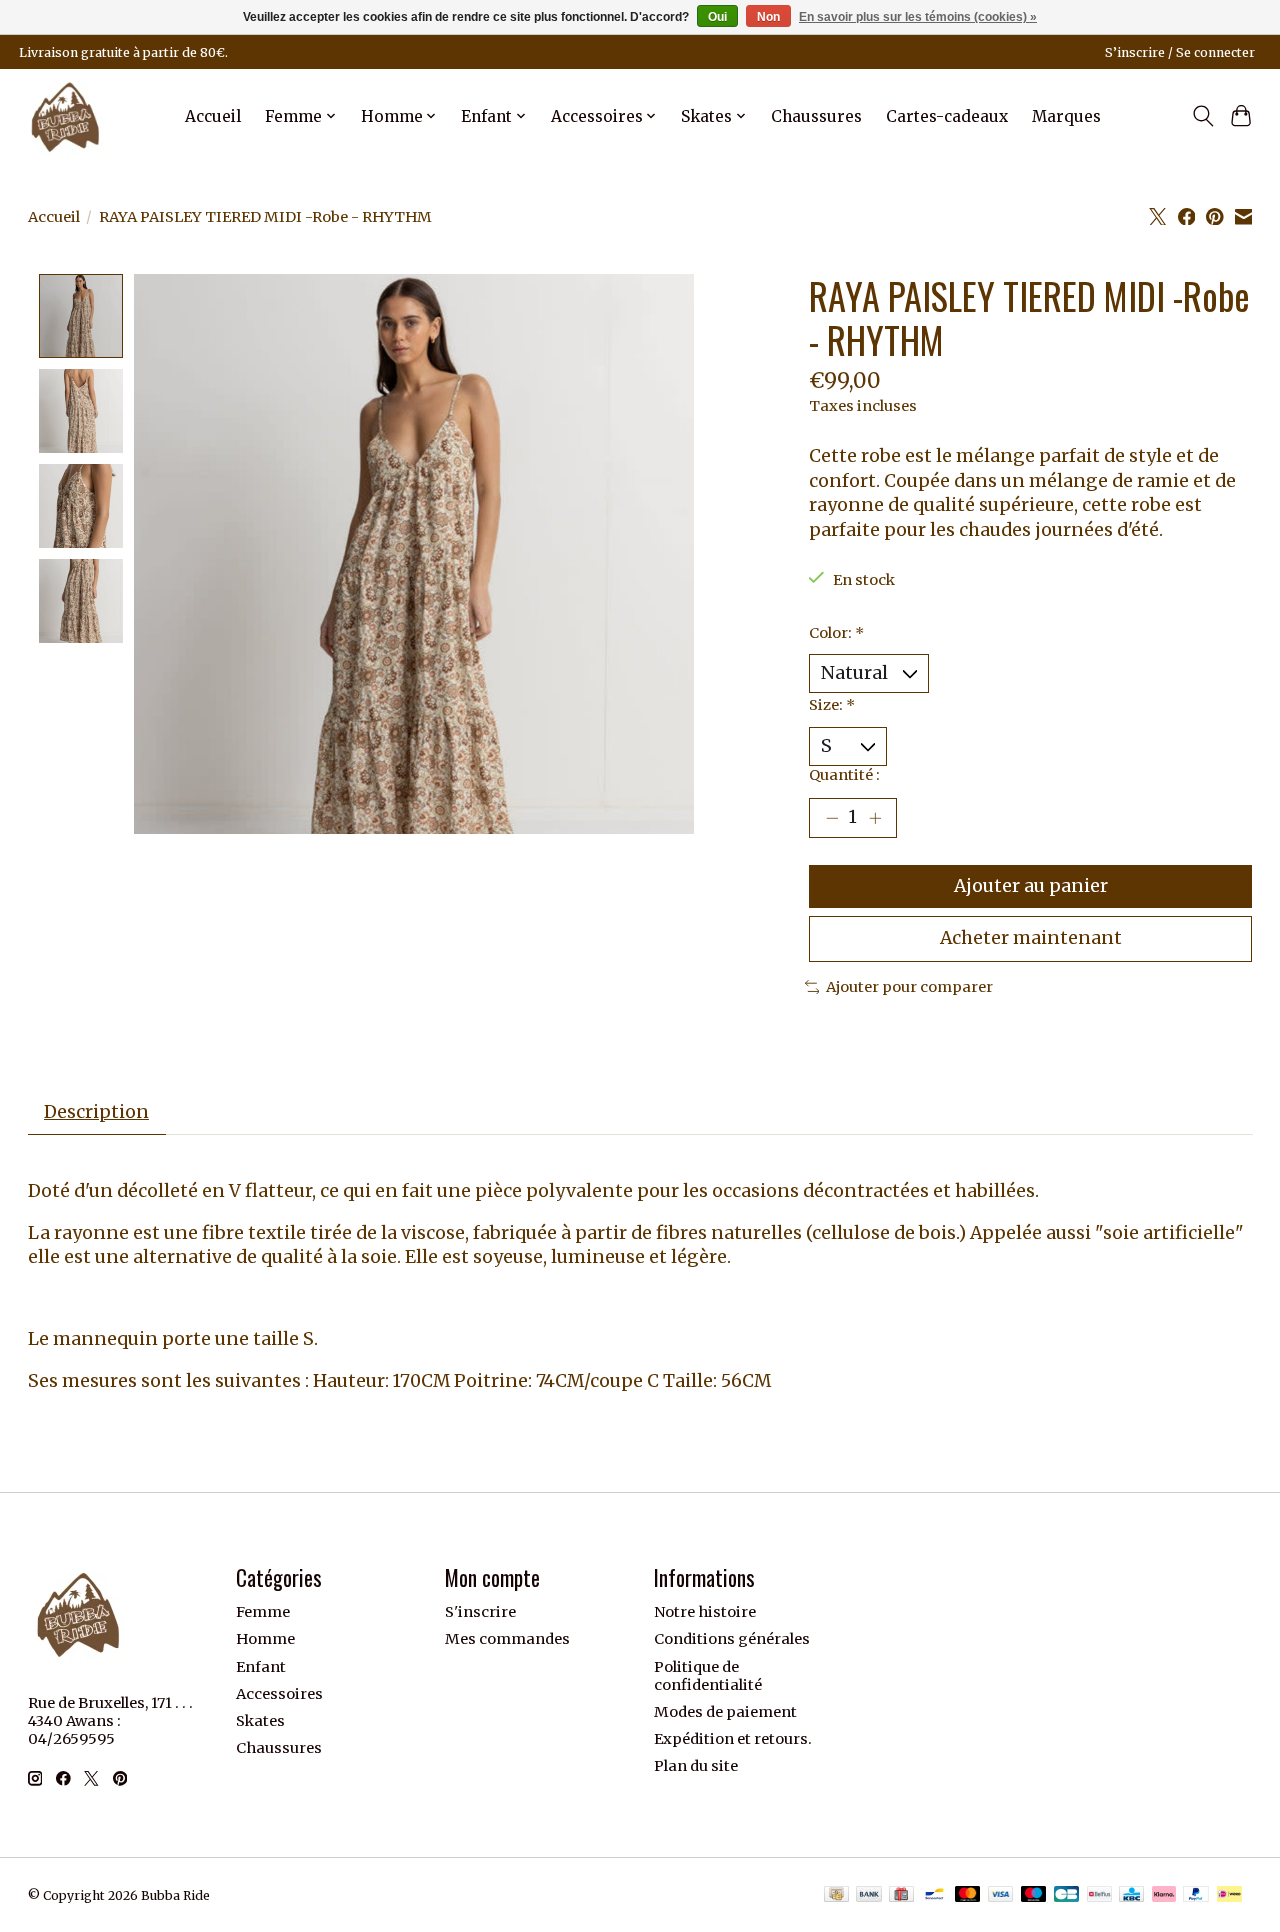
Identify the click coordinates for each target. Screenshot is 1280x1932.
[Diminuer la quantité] (832, 818)
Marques (1066, 116)
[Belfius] (1099, 1895)
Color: (836, 633)
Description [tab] (96, 1112)
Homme (265, 1639)
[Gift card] (901, 1895)
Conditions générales (732, 1639)
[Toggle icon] (1202, 116)
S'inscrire (480, 1612)
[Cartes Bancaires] (1066, 1895)
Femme (263, 1612)
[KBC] (1131, 1895)
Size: (832, 705)
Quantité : (844, 775)
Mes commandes (507, 1639)
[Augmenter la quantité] (875, 818)
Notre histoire (705, 1612)
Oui (717, 17)
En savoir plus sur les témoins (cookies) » (918, 17)
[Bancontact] (934, 1895)
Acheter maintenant (1031, 938)
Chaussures (816, 116)
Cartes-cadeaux (947, 116)
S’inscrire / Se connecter (1180, 52)
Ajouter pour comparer (909, 987)
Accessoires (279, 1694)
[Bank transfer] (869, 1895)
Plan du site (696, 1766)
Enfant (261, 1667)
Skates (260, 1721)
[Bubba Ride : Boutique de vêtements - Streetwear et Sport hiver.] (65, 116)
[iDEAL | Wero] (1229, 1895)
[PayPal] (1196, 1895)
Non (768, 17)
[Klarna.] (1164, 1895)
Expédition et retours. (733, 1739)
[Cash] (836, 1895)
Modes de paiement (725, 1712)
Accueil (213, 116)
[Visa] (1001, 1895)
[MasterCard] (968, 1895)
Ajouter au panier (1031, 886)
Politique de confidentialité (708, 1676)
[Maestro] (1034, 1895)
